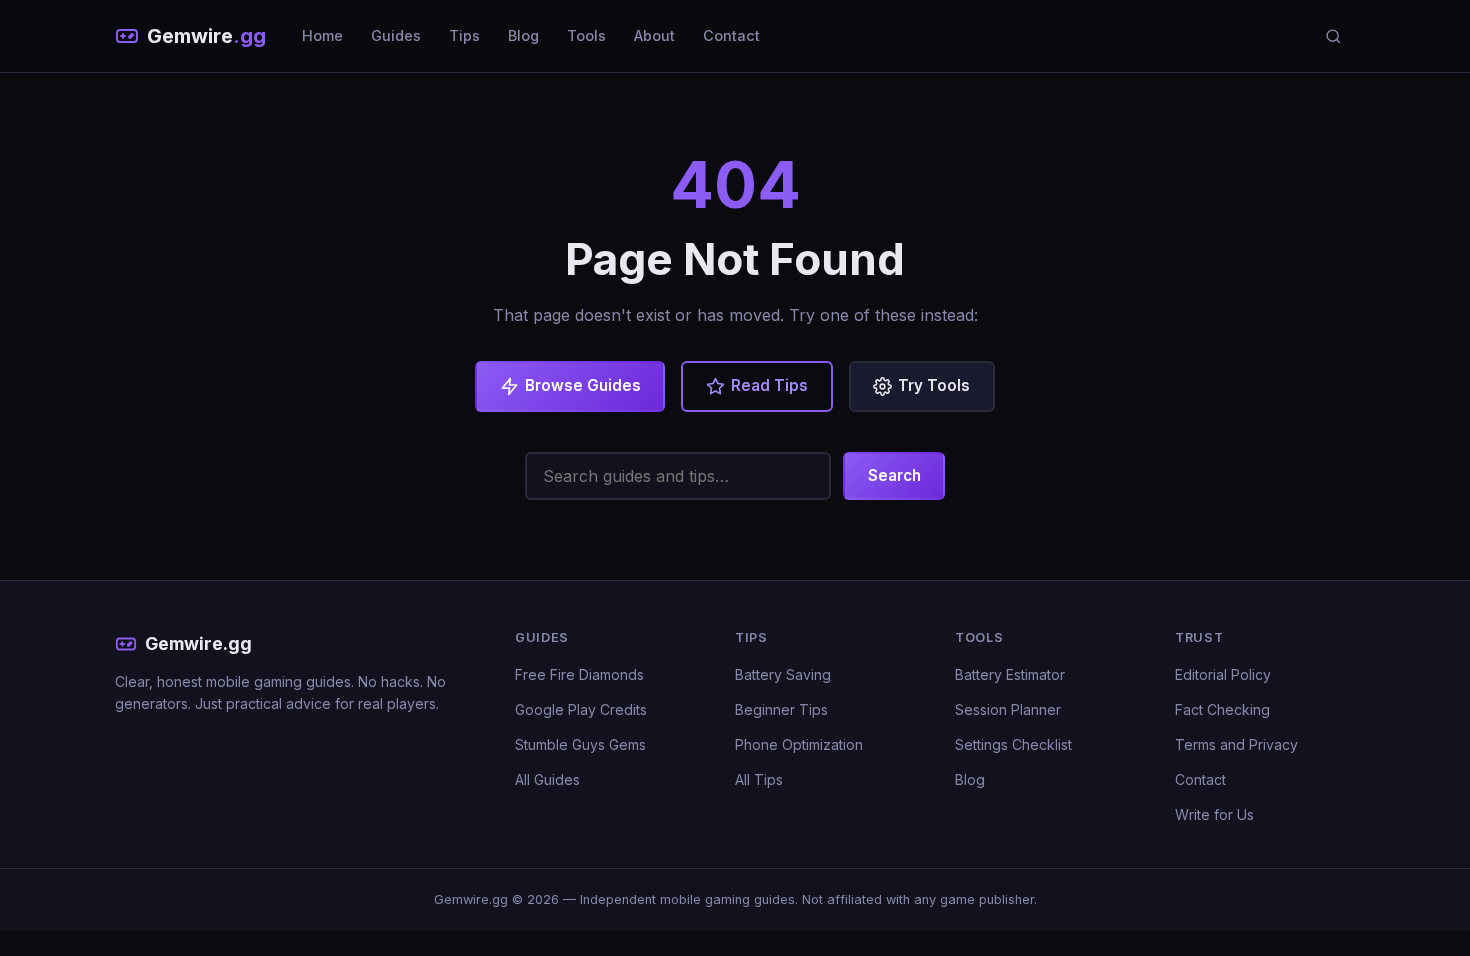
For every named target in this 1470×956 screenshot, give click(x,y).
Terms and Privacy (1236, 744)
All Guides (547, 779)
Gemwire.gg (198, 643)
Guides (396, 35)
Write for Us (1214, 814)
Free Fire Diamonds (579, 674)
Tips (464, 35)
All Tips (759, 779)
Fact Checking (1222, 709)
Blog (523, 35)
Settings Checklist (1013, 744)
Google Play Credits (581, 709)
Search (894, 475)
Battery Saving (783, 674)
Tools (586, 35)
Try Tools (934, 385)
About (654, 35)
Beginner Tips (781, 709)
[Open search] (1333, 36)
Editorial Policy (1223, 674)
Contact (731, 35)
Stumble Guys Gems (580, 744)
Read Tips (769, 385)
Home (322, 35)
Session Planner (1008, 709)
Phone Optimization (799, 744)
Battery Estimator (1010, 674)
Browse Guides (583, 385)
